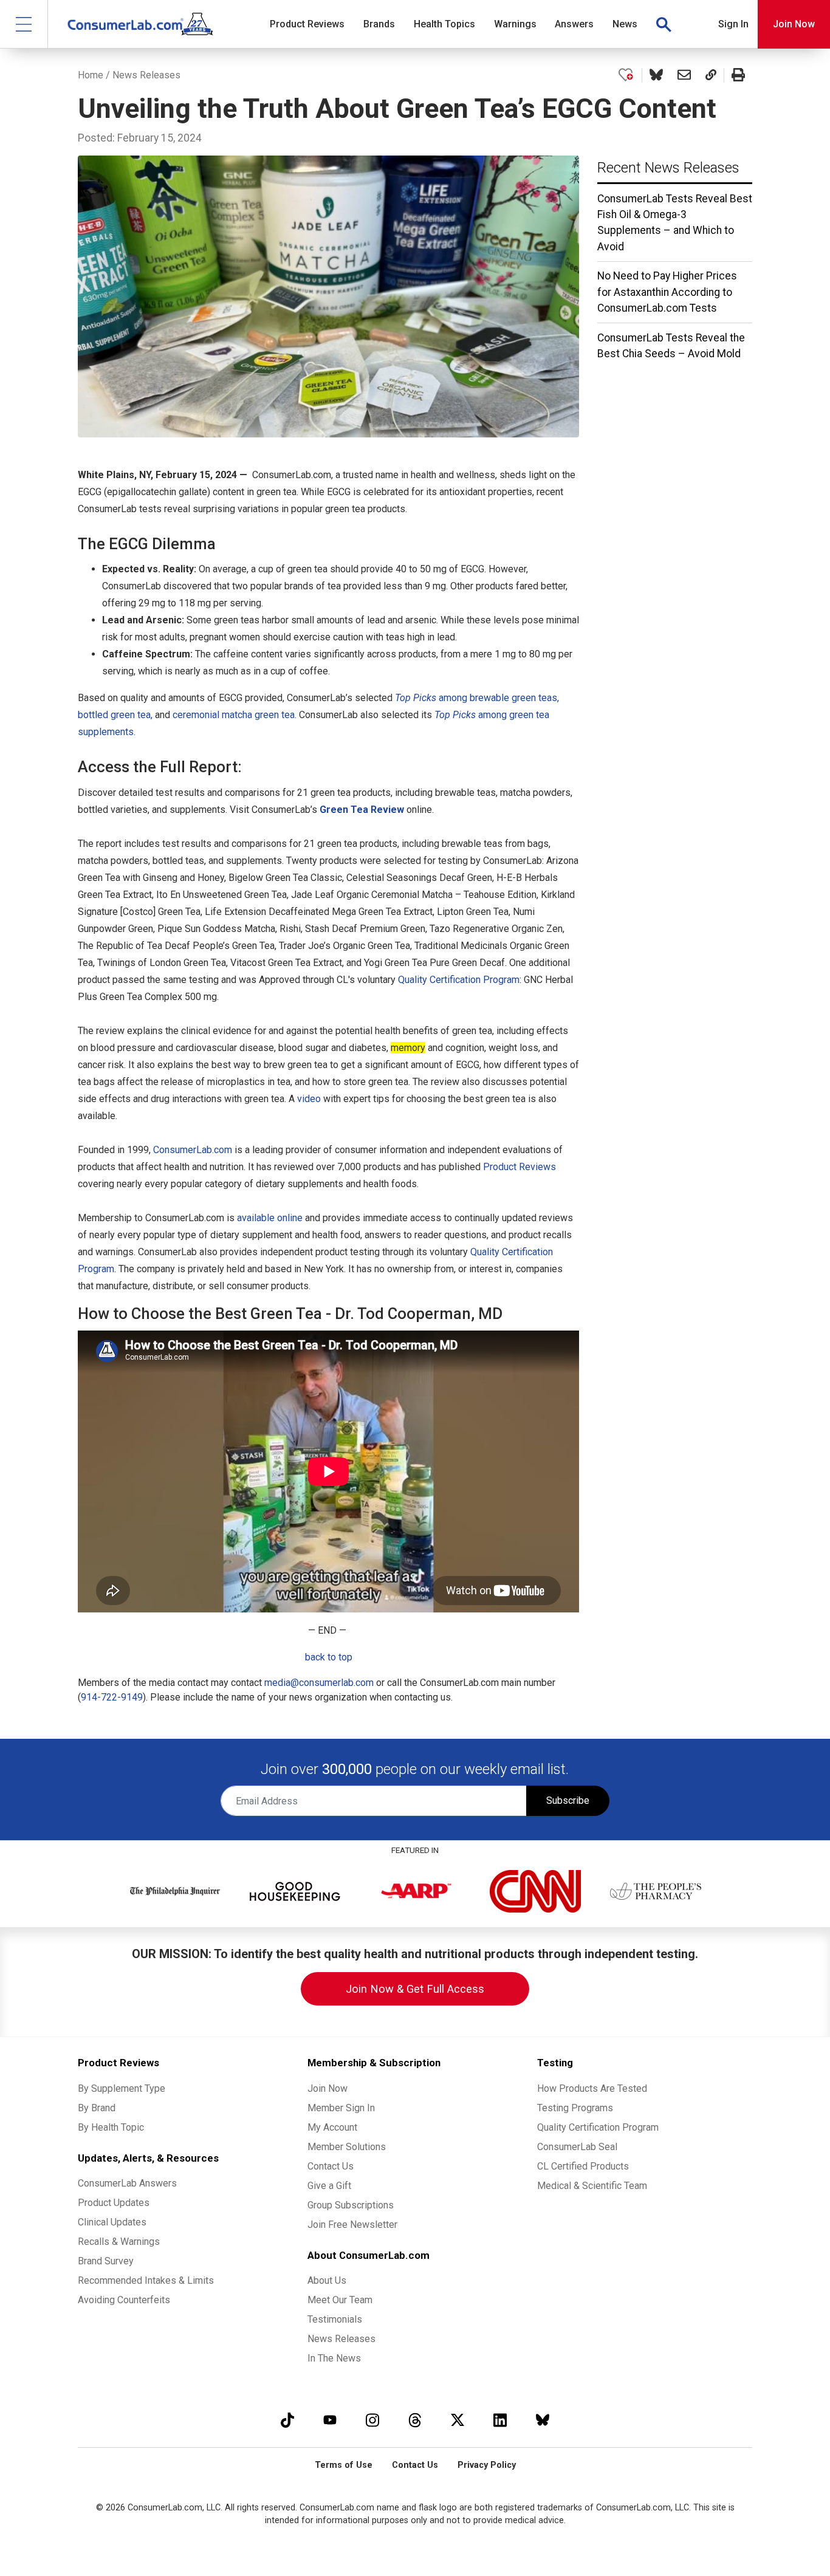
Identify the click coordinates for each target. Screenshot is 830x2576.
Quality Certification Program (459, 980)
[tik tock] (287, 2420)
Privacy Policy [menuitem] (487, 2465)
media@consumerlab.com (319, 1683)
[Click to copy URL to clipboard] (711, 75)
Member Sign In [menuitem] (341, 2108)
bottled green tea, (115, 715)
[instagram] (372, 2420)
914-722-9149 (112, 1697)
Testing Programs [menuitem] (575, 2108)
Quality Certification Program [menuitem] (598, 2127)
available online (270, 1218)
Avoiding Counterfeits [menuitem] (124, 2300)
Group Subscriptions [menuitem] (351, 2205)
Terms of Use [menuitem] (344, 2465)
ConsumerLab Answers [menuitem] (127, 2183)
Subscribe (568, 1800)
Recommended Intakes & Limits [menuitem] (146, 2280)
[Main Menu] (24, 24)
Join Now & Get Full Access (415, 1989)
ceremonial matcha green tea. (235, 715)
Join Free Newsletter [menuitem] (352, 2225)
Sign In (733, 24)
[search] (664, 24)
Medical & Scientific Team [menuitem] (592, 2186)
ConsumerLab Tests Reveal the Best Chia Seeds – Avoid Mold (671, 346)
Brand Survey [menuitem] (106, 2261)
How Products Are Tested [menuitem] (592, 2088)
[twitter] (458, 2420)
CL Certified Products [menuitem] (583, 2166)
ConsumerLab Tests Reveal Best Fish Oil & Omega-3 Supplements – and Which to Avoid (675, 223)
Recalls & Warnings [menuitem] (119, 2242)
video (309, 1099)
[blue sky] (543, 2420)
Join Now (794, 24)
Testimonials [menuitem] (335, 2319)
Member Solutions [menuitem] (347, 2147)
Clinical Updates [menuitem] (112, 2222)
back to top (329, 1657)
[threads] (415, 2420)
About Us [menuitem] (327, 2280)
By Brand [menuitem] (97, 2108)
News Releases (146, 75)
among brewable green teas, (477, 698)
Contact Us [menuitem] (331, 2166)
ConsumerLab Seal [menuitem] (577, 2147)
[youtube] (330, 2420)
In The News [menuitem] (334, 2358)
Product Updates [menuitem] (114, 2203)
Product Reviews (520, 1167)
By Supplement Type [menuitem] (122, 2088)
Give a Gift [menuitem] (329, 2186)
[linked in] (500, 2420)
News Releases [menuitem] (341, 2339)
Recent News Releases (668, 168)
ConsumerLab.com (193, 1150)
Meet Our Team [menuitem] (340, 2300)
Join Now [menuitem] (328, 2088)
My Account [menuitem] (332, 2127)
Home (91, 75)
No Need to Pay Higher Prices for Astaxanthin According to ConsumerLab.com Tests (667, 292)
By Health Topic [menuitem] (111, 2127)
